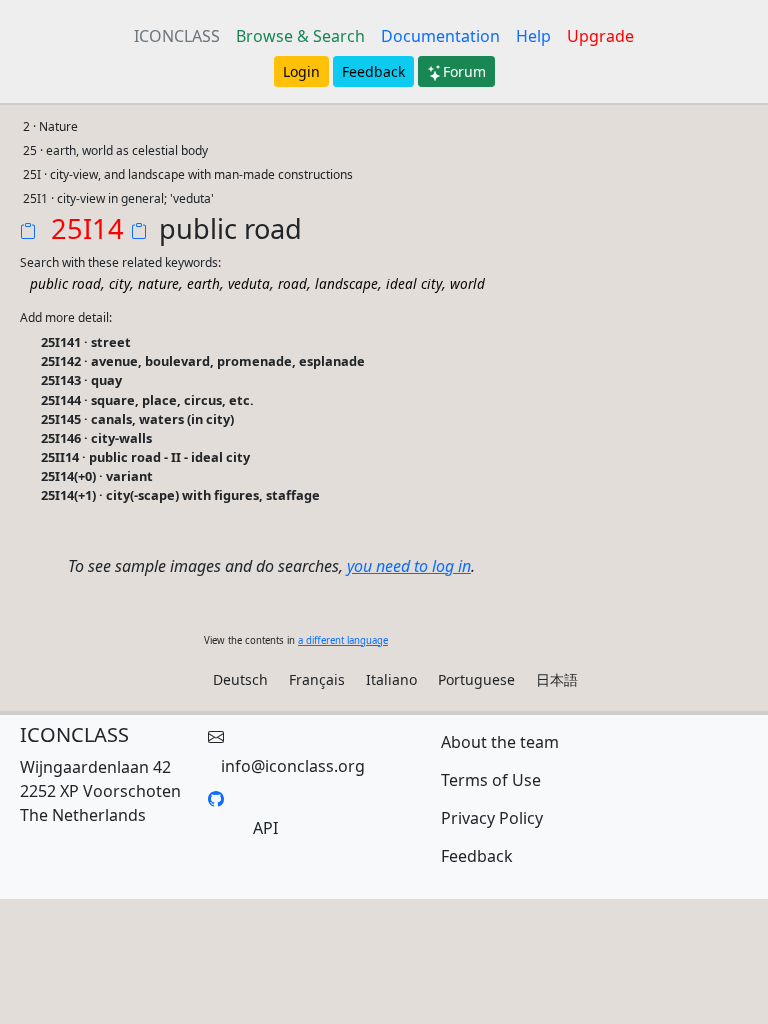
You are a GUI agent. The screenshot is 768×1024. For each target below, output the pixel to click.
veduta (249, 283)
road (292, 283)
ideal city (414, 283)
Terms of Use (491, 780)
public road (65, 283)
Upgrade (600, 36)
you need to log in (409, 566)
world (467, 283)
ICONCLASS (177, 36)
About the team (500, 742)
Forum (464, 71)
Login (301, 71)
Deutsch (240, 679)
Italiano (391, 679)
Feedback (373, 71)
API (265, 828)
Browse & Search (300, 36)
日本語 (557, 679)
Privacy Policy (492, 818)
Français (317, 679)
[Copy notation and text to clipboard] (143, 233)
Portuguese (476, 679)
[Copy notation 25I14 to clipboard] (32, 233)
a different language (343, 640)
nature (158, 283)
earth (203, 283)
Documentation (440, 36)
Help (533, 36)
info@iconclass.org (293, 766)
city (119, 283)
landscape (346, 283)
